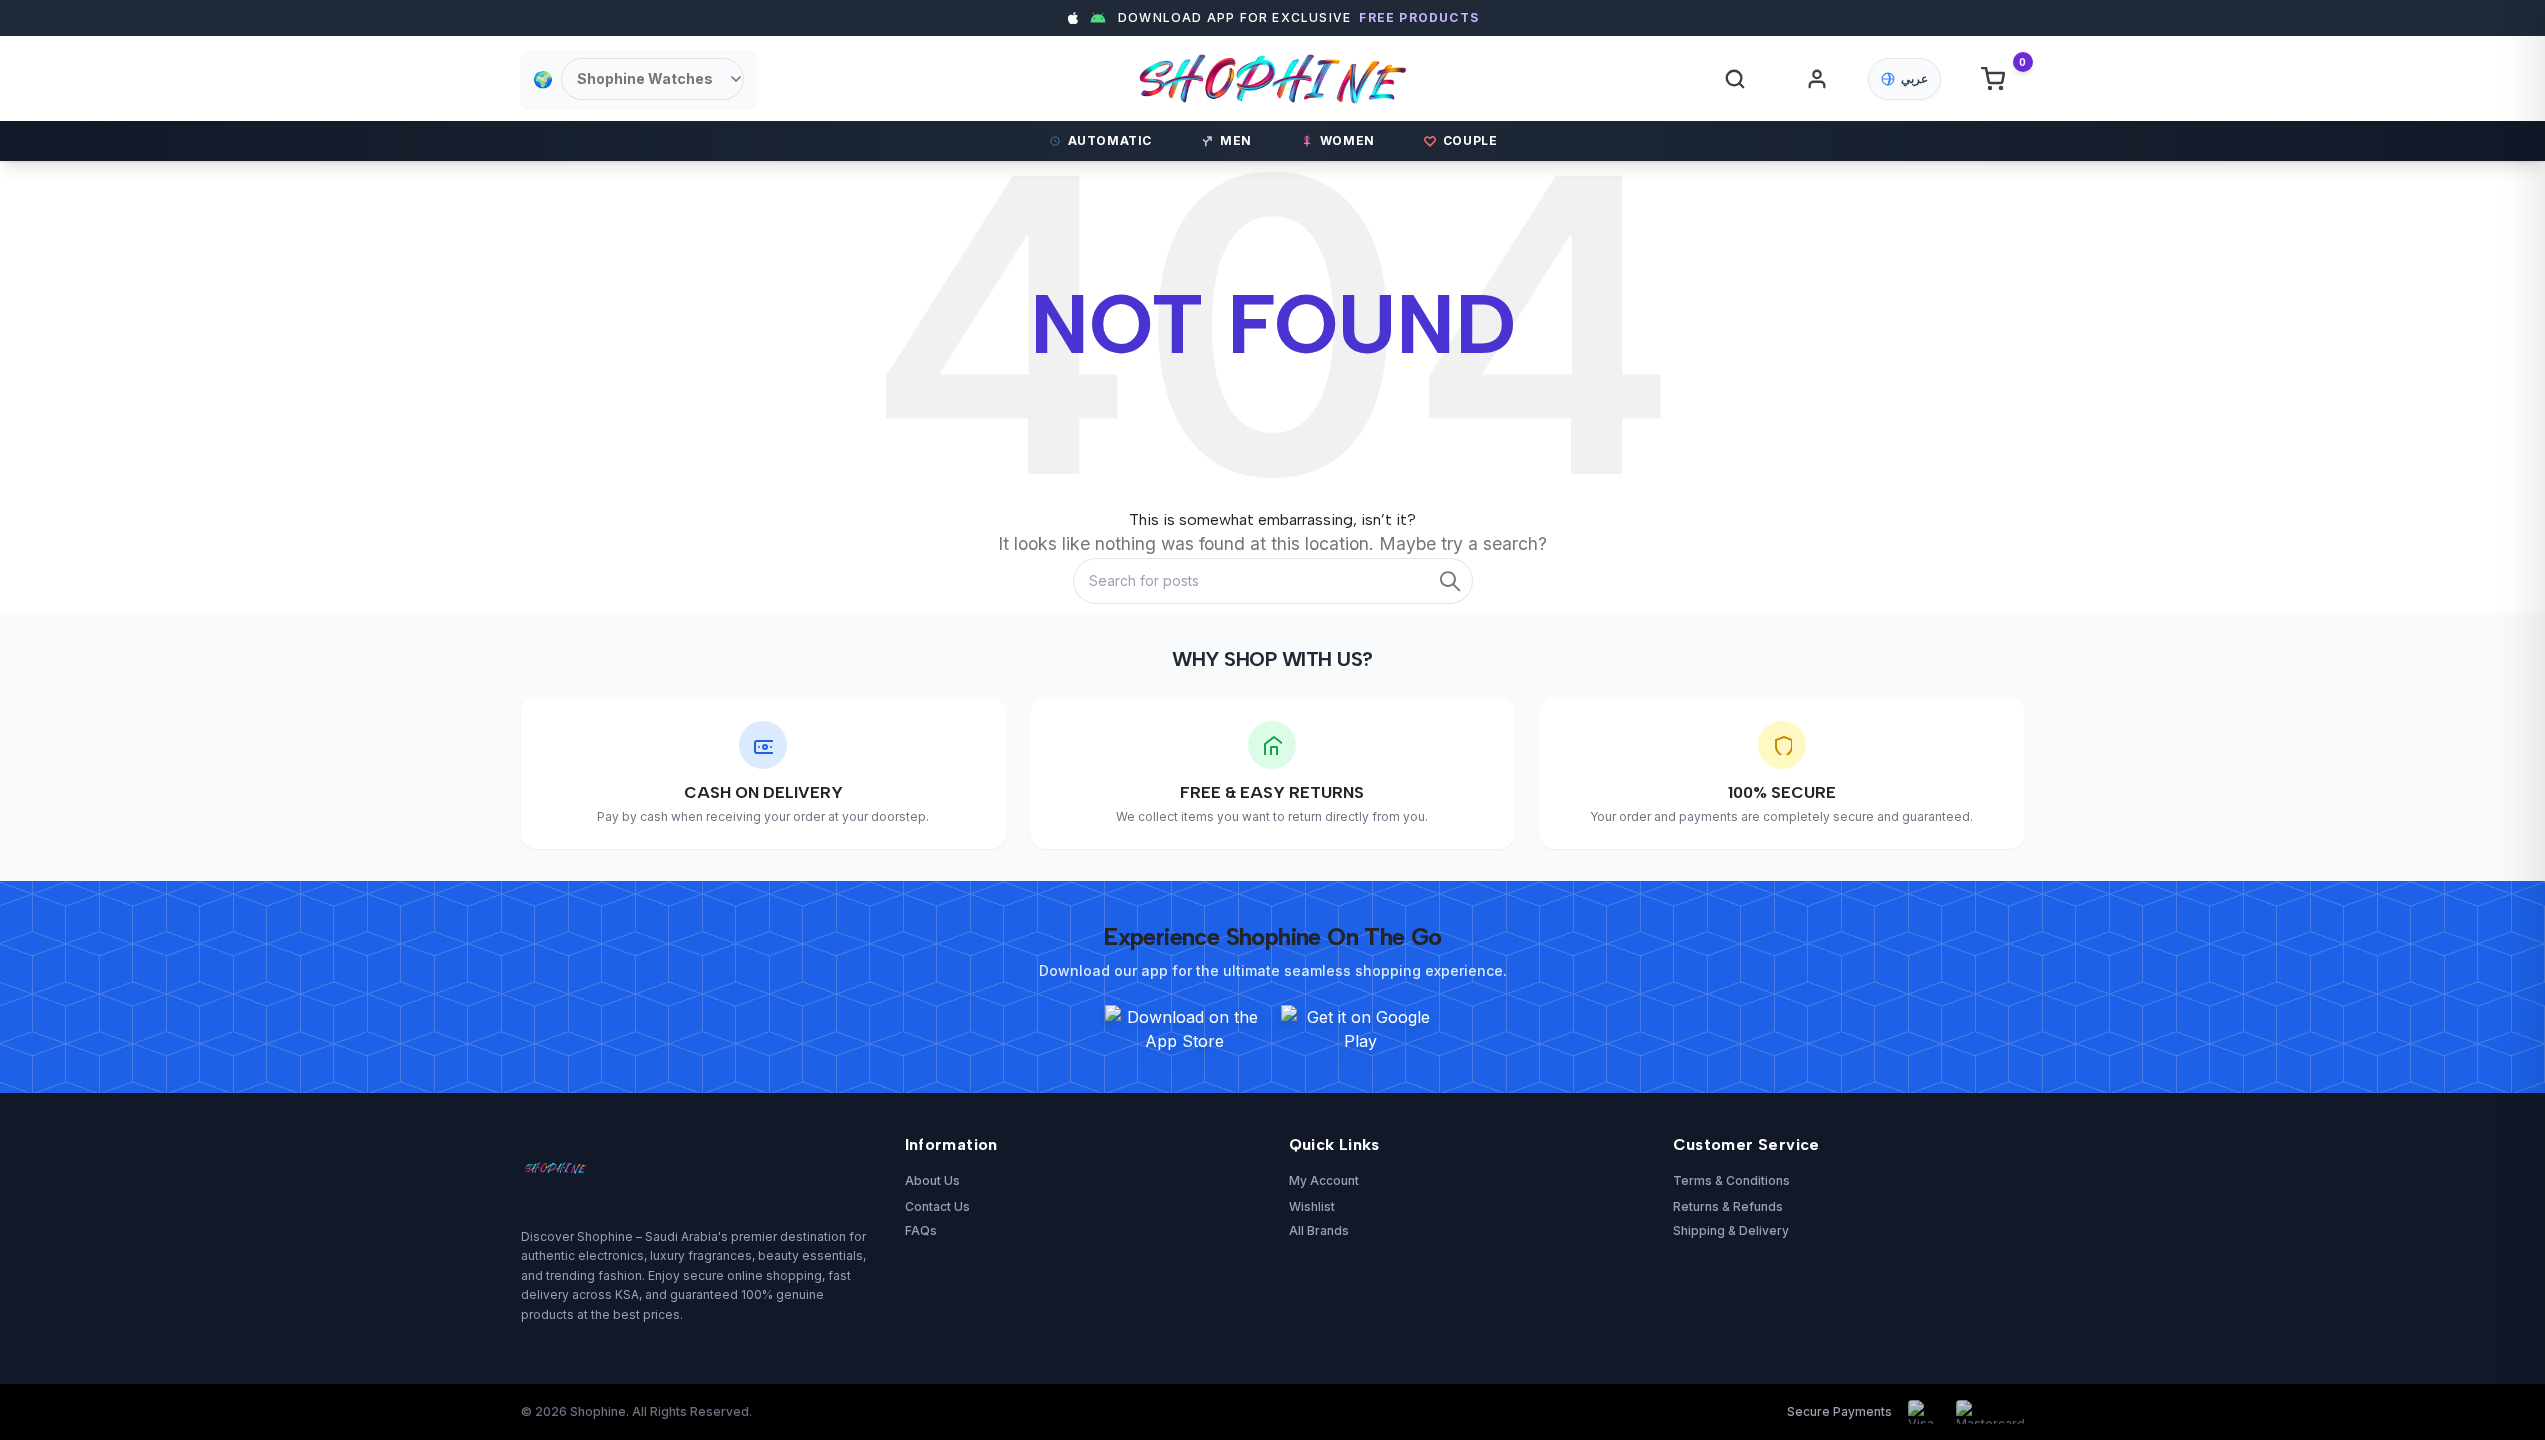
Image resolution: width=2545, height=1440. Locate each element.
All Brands (1319, 1230)
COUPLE (1470, 140)
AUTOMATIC (1110, 140)
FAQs (921, 1230)
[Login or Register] (1817, 79)
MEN (1236, 140)
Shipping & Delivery (1731, 1230)
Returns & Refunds (1728, 1206)
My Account (1324, 1180)
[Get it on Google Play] (1361, 1029)
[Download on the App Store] (1185, 1029)
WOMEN (1347, 140)
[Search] (1735, 79)
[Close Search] (1621, 93)
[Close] (1664, 530)
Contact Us (937, 1206)
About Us (932, 1180)
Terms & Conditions (1731, 1180)
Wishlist (1312, 1206)
